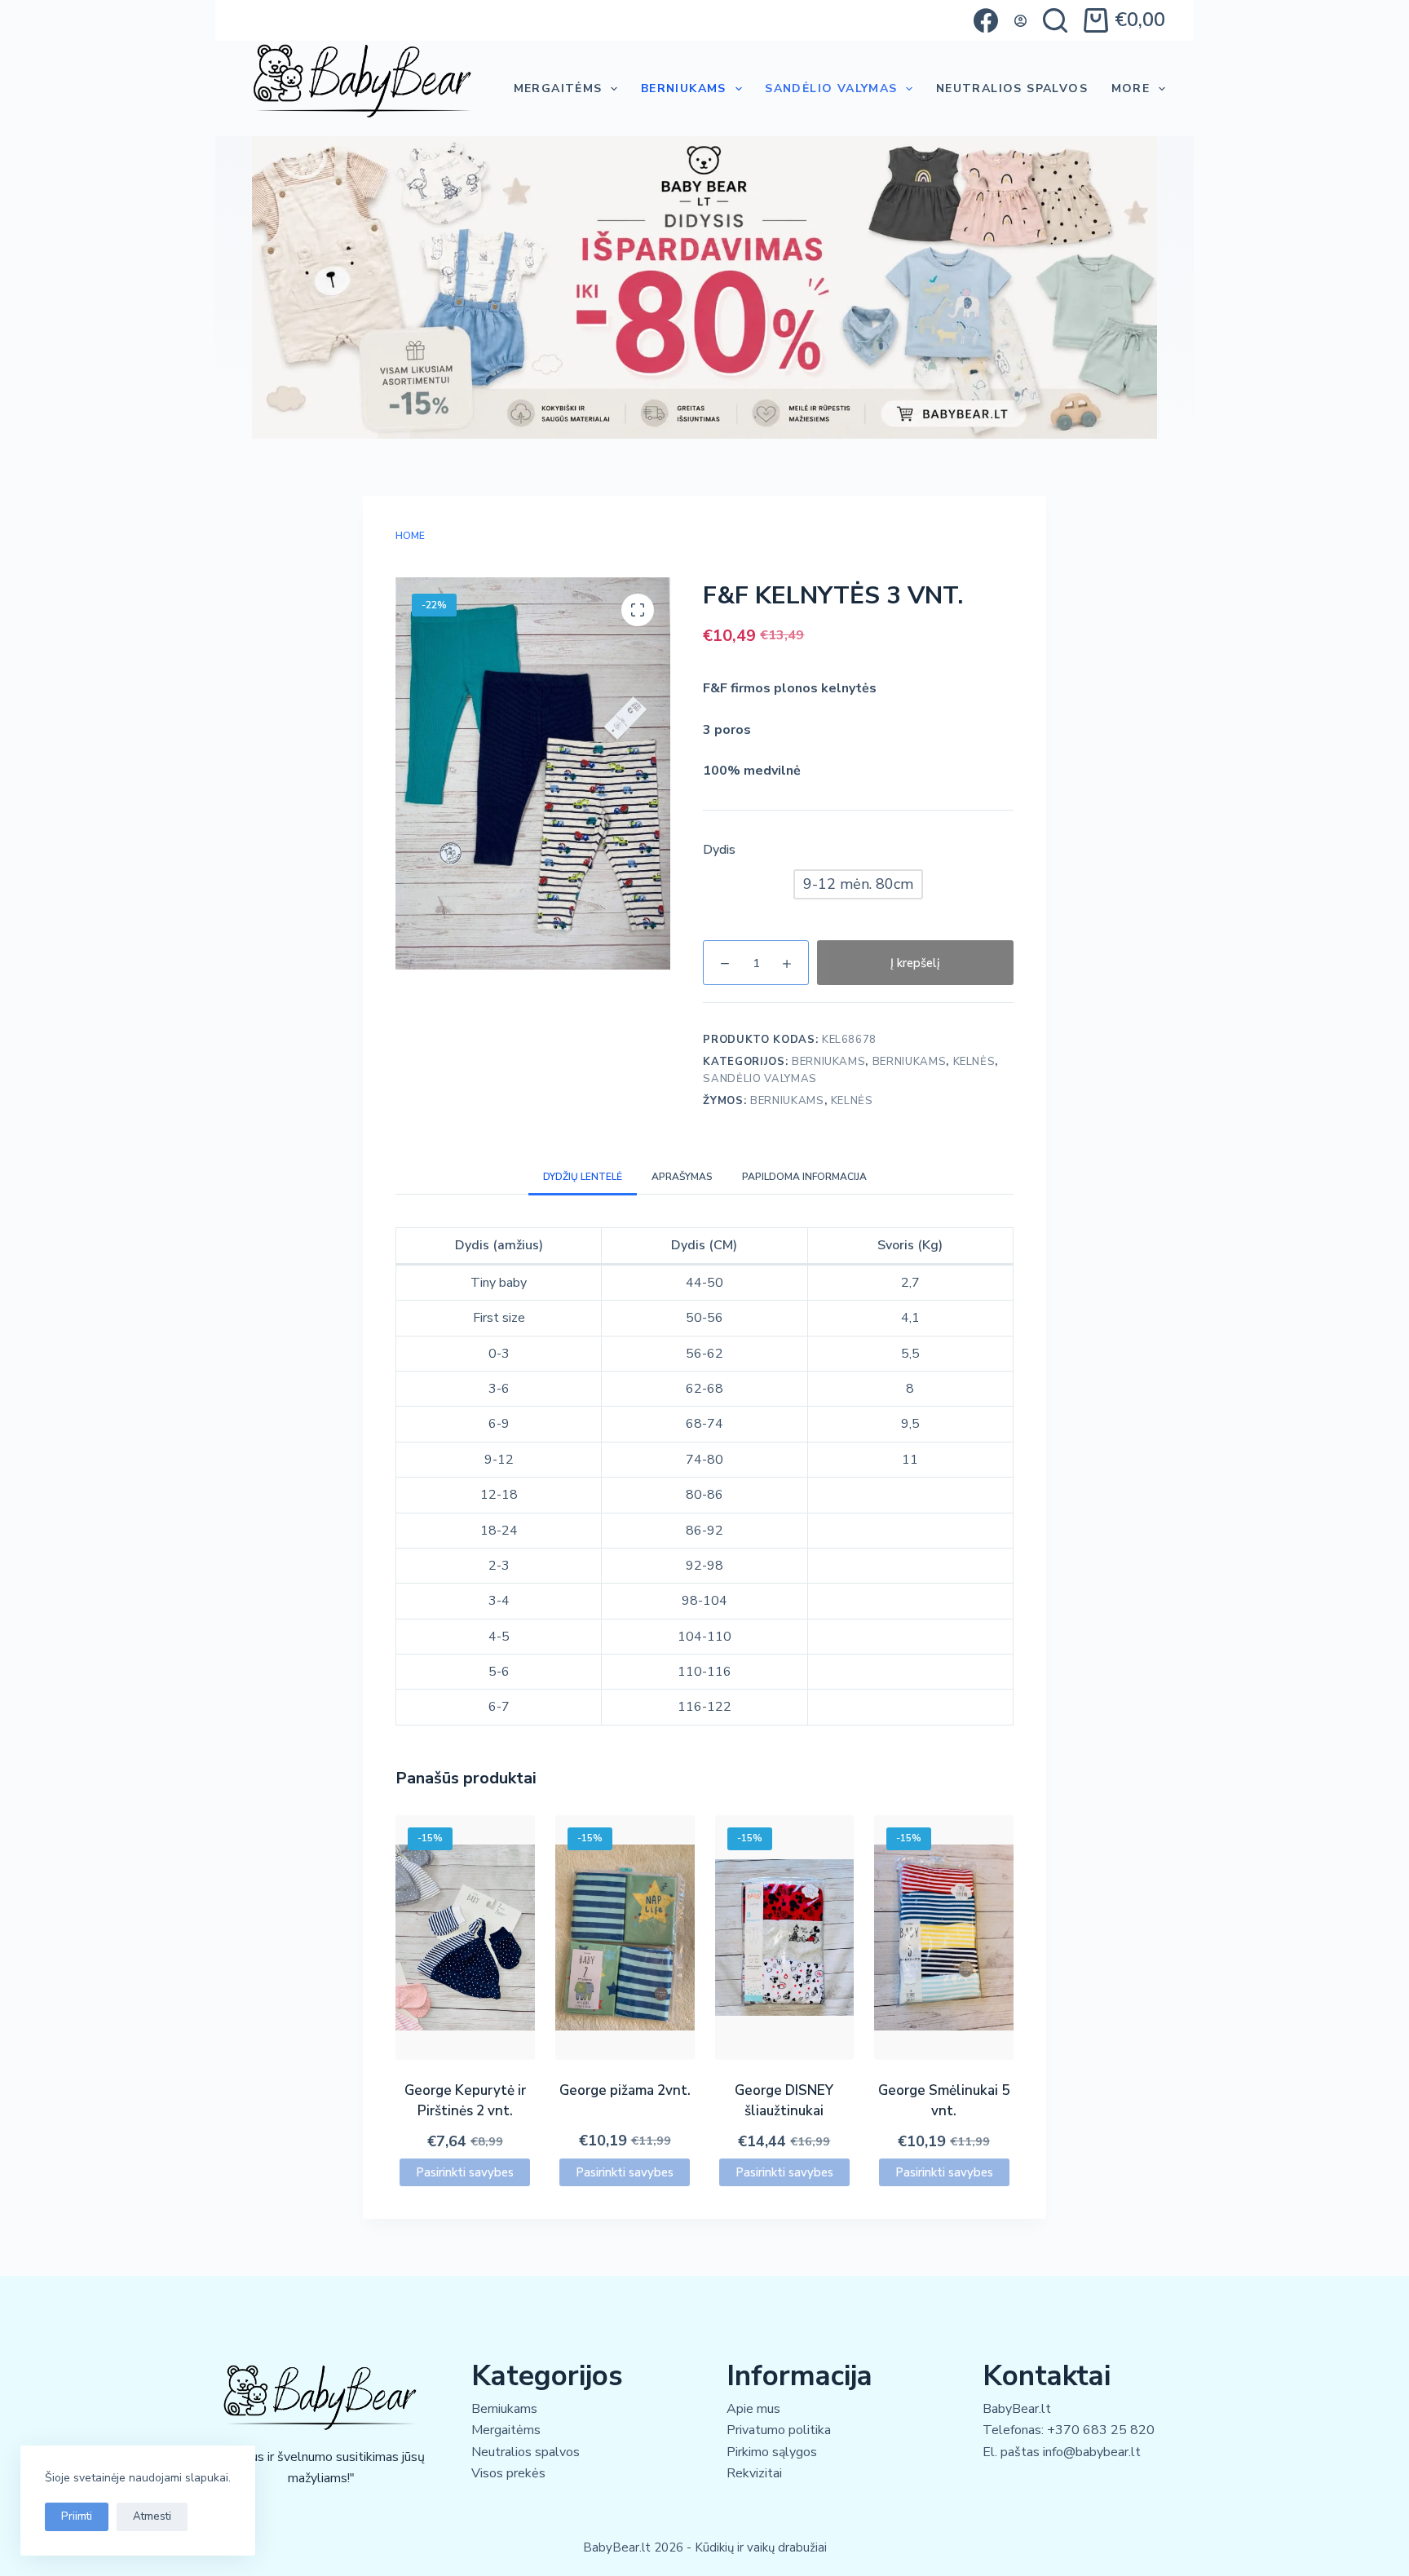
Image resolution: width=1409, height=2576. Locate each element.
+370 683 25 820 (1101, 2430)
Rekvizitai (754, 2473)
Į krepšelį (915, 963)
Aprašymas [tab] (682, 1177)
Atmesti (152, 2516)
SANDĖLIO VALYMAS (831, 88)
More (1131, 88)
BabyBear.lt (1017, 2409)
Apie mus (753, 2409)
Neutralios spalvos (526, 2452)
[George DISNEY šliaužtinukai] (785, 1938)
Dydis (719, 850)
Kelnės (974, 1062)
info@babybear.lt (1092, 2452)
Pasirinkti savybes (465, 2172)
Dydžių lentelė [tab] (583, 1177)
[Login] (1020, 21)
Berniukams (684, 88)
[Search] (1055, 20)
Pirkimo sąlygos (772, 2452)
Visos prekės (508, 2473)
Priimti (77, 2516)
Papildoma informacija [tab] (804, 1177)
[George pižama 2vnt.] (625, 1938)
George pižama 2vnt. (625, 2090)
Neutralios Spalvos (1012, 88)
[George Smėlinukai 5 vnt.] (944, 1938)
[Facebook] (986, 20)
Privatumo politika (779, 2430)
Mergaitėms (558, 88)
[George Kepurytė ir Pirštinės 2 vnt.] (465, 1938)
